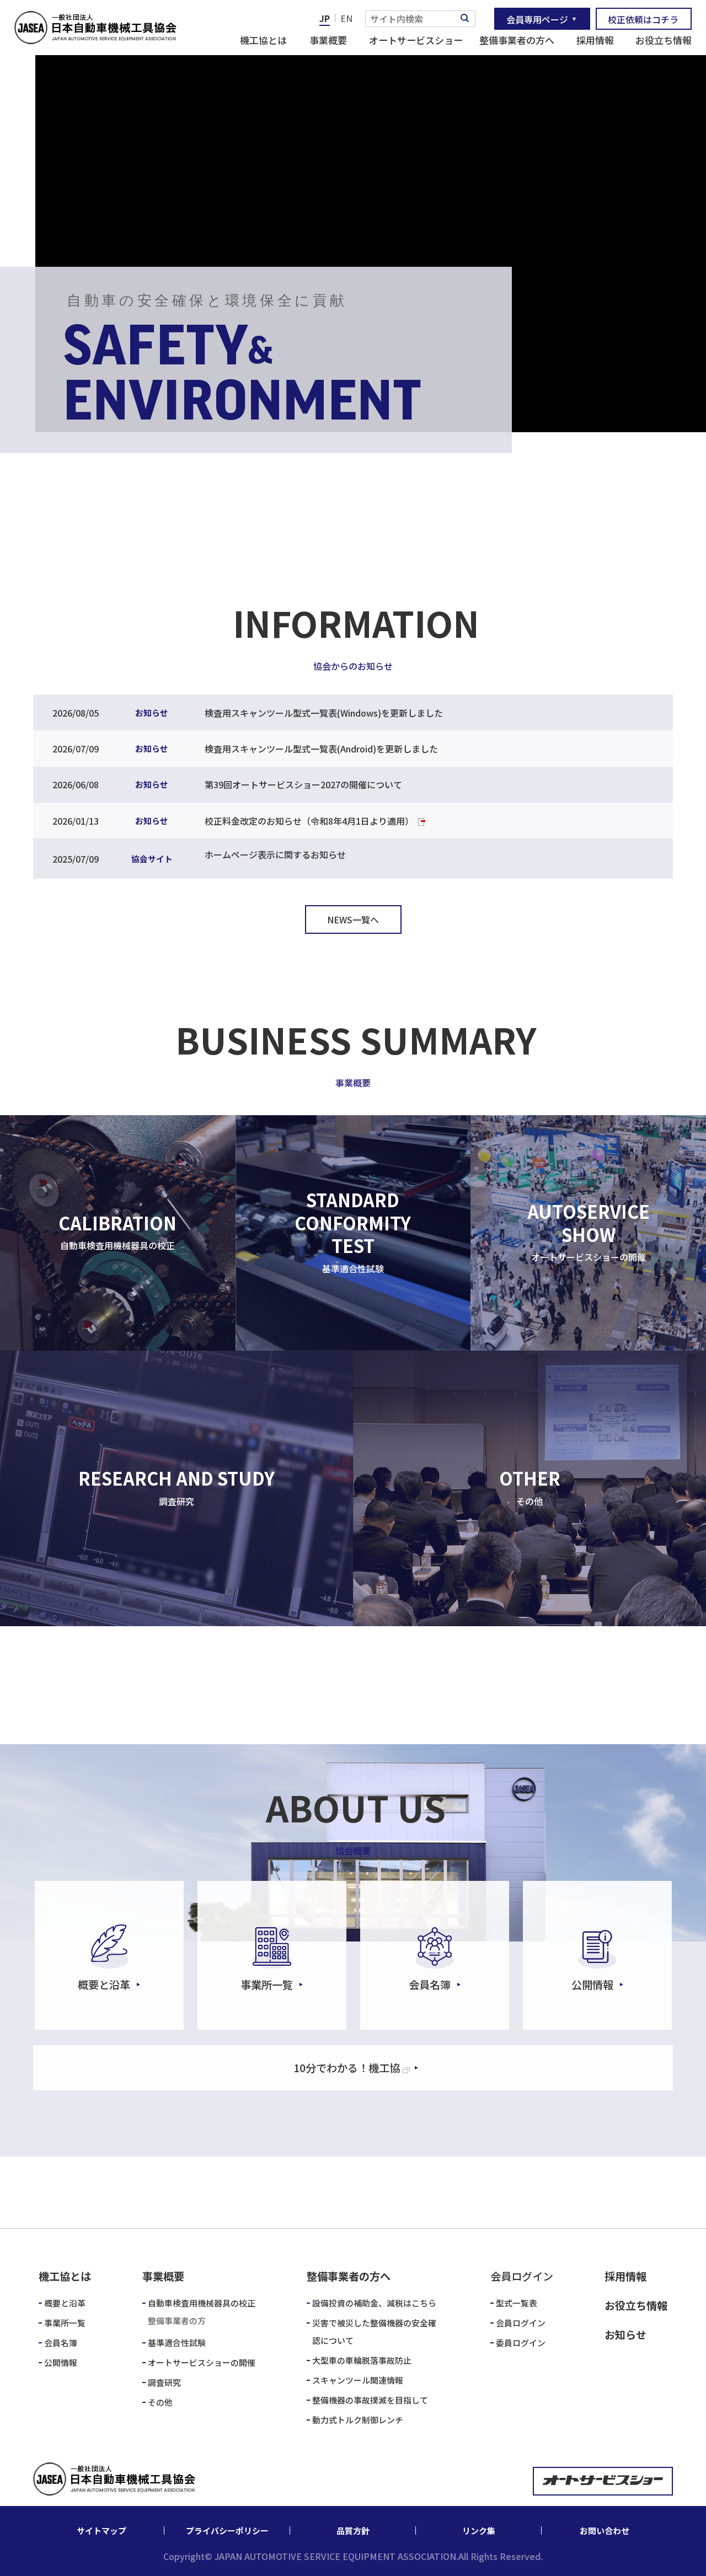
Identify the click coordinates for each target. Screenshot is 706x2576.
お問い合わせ (605, 2531)
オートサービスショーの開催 (202, 2362)
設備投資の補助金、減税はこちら (374, 2303)
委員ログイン (521, 2343)
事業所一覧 (65, 2323)
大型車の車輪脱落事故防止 (362, 2360)
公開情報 (61, 2362)
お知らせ (625, 2335)
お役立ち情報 (664, 40)
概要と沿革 (65, 2303)
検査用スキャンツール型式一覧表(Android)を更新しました (321, 749)
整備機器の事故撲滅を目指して (370, 2400)
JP (325, 18)
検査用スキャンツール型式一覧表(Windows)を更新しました (324, 713)
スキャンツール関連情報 (358, 2380)
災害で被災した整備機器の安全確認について (374, 2332)
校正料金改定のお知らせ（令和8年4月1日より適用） (309, 821)
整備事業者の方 (177, 2320)
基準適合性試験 (177, 2343)
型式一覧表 (517, 2303)
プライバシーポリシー (227, 2531)
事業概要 (328, 40)
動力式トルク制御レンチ (358, 2420)
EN (346, 18)
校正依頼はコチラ (643, 19)
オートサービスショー (416, 40)
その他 (160, 2402)
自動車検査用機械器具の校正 (202, 2303)
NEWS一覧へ (353, 919)
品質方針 (353, 2531)
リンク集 (479, 2531)
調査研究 (164, 2382)
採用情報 (595, 40)
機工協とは (263, 40)
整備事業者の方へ (517, 40)
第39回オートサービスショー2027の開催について (303, 784)
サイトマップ (101, 2531)
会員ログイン (521, 2323)
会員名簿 (61, 2343)
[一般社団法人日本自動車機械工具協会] (95, 28)
